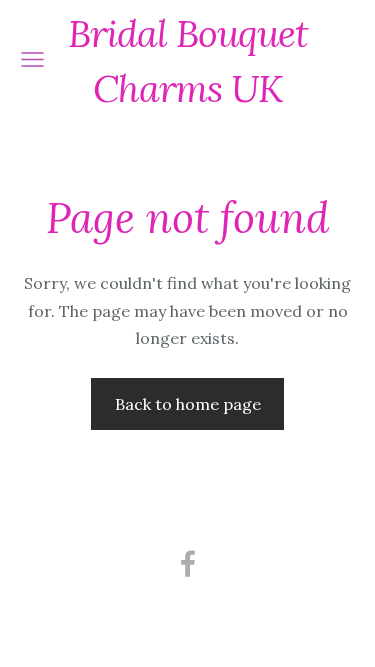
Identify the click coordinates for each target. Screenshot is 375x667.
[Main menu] (32, 59)
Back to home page (188, 404)
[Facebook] (188, 563)
